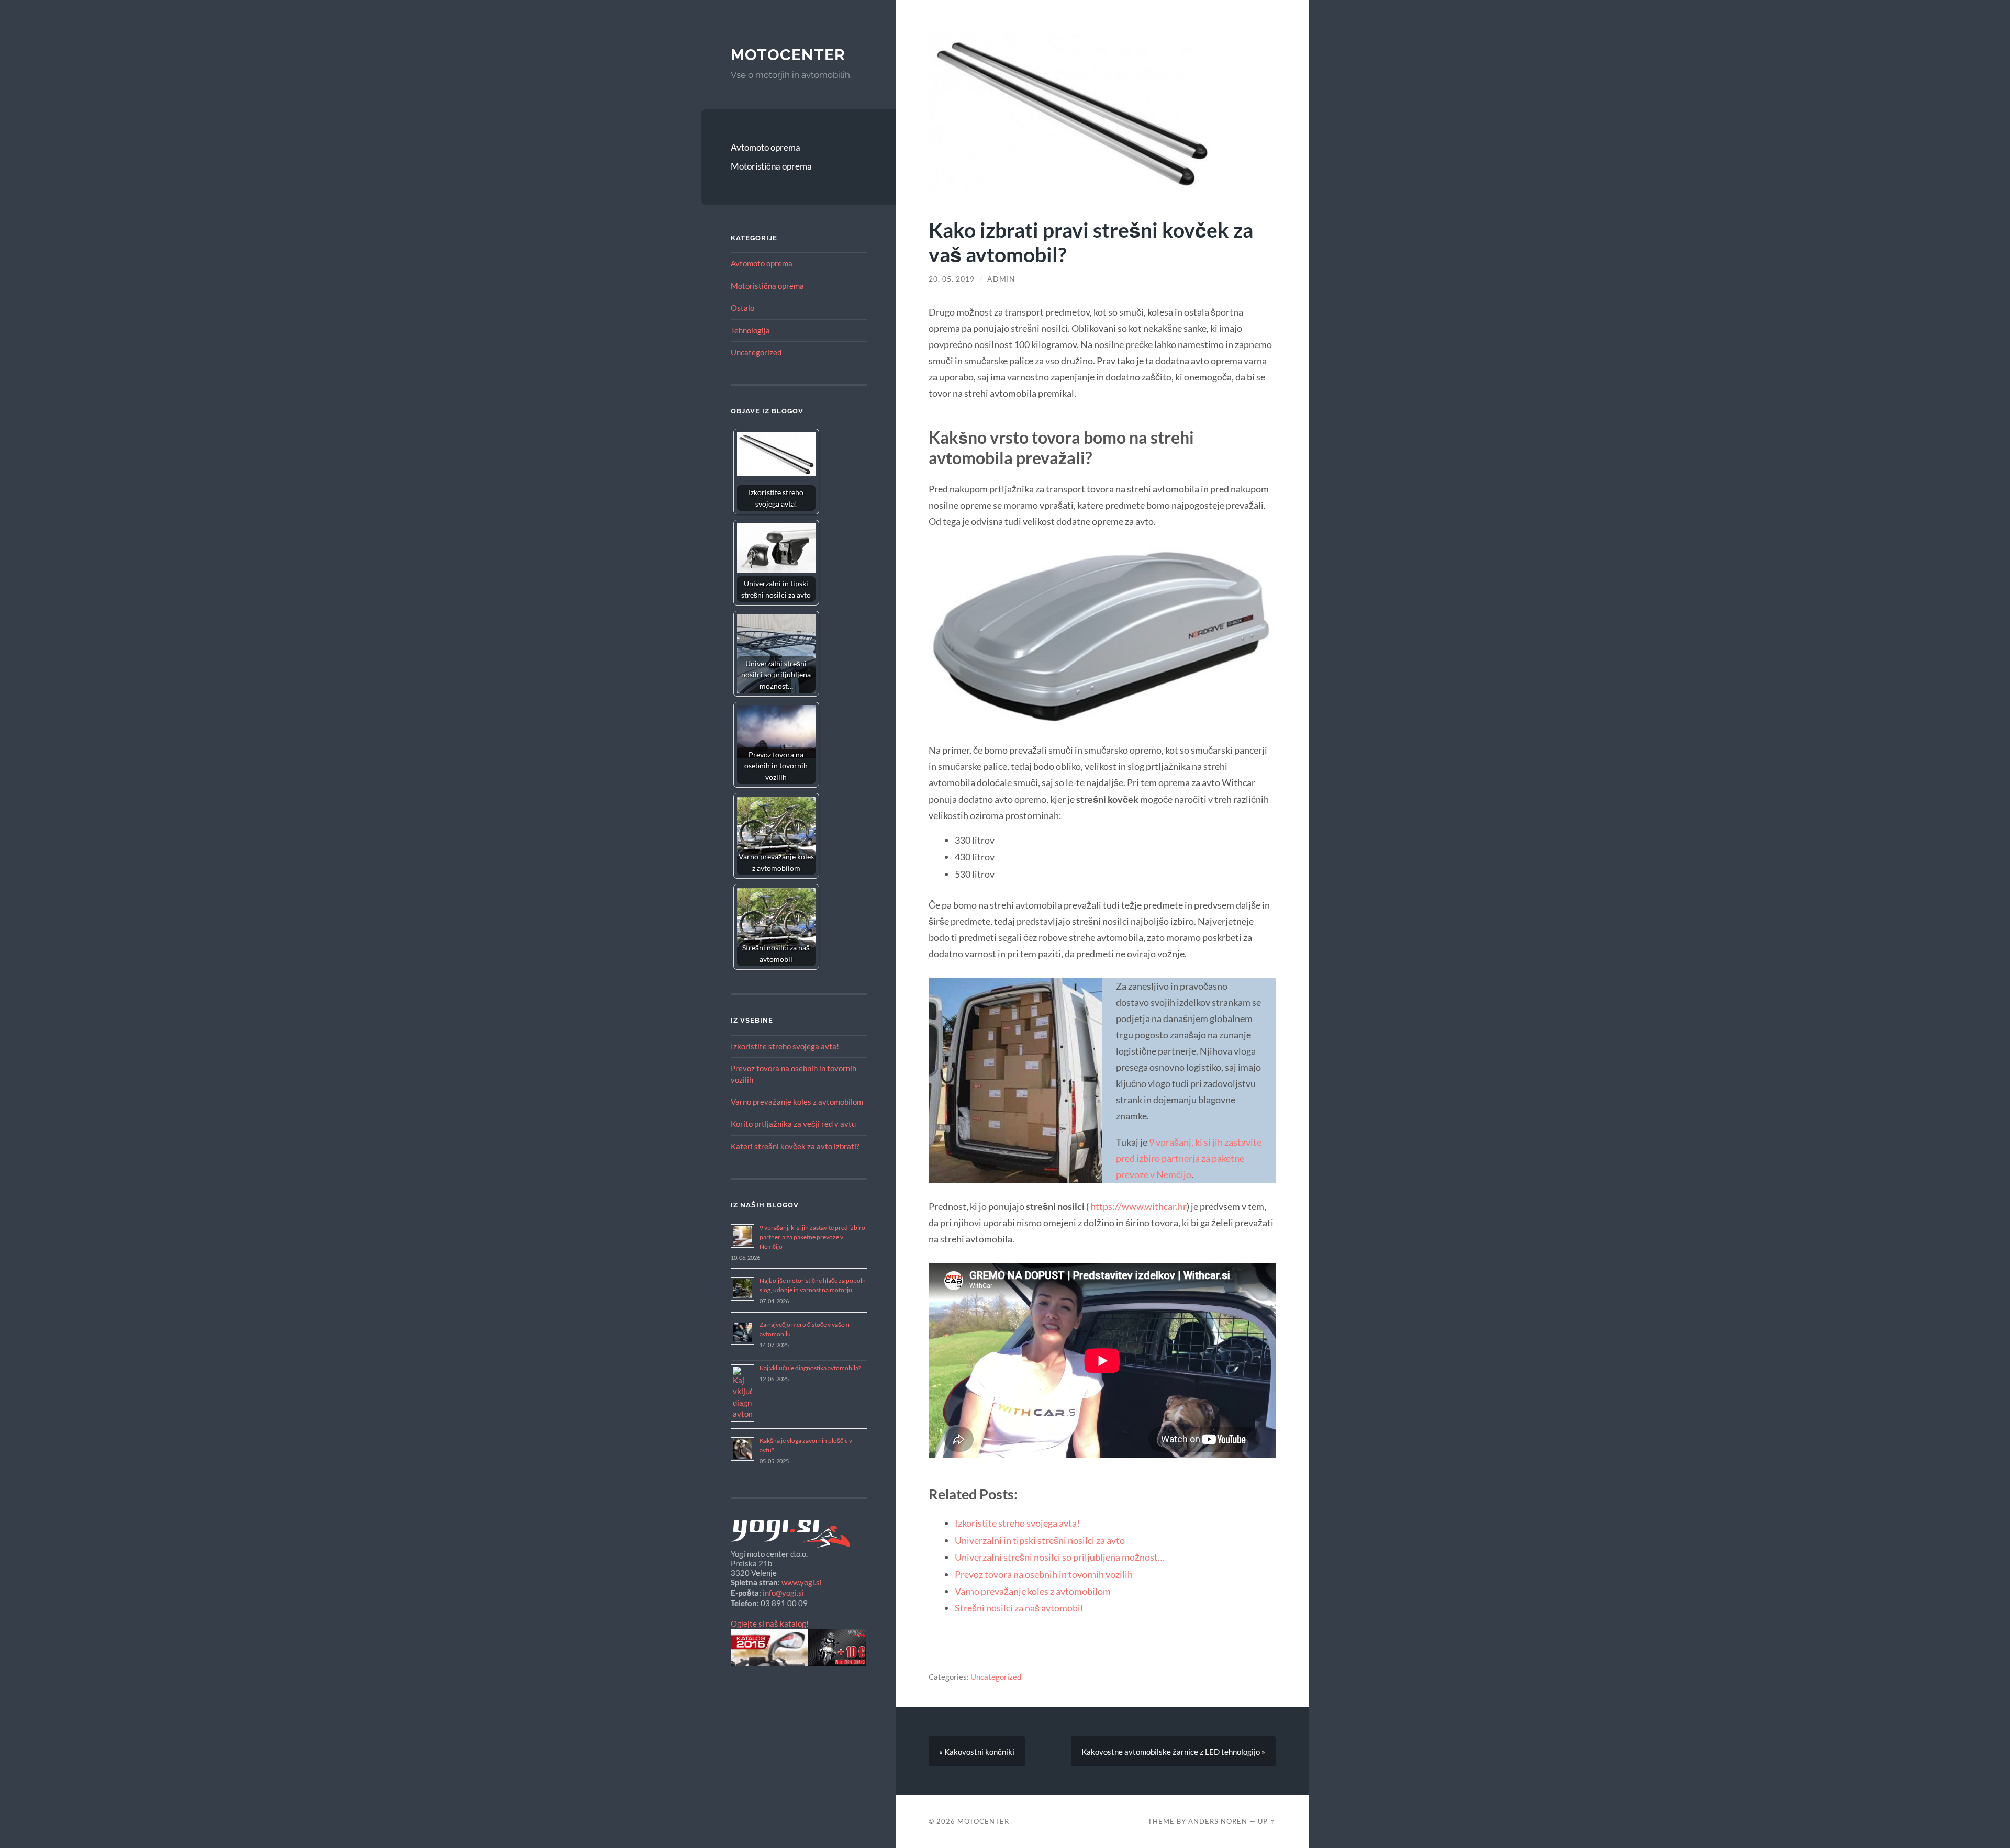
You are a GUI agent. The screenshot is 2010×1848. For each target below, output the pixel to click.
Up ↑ (1267, 1821)
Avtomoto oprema (766, 147)
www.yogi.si (802, 1582)
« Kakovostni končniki (977, 1752)
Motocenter (788, 55)
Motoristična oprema (771, 166)
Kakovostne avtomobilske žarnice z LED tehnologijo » (1173, 1752)
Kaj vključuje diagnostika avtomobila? (810, 1368)
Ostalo (742, 308)
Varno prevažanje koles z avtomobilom (797, 1102)
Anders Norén (1218, 1821)
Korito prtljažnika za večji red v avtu (793, 1124)
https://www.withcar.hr (1138, 1206)
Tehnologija (750, 330)
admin (1001, 279)
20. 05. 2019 (952, 279)
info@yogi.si (783, 1593)
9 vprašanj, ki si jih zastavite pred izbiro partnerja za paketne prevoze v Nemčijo (812, 1237)
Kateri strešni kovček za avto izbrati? (795, 1146)
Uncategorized (756, 352)
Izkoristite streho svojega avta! (785, 1046)
